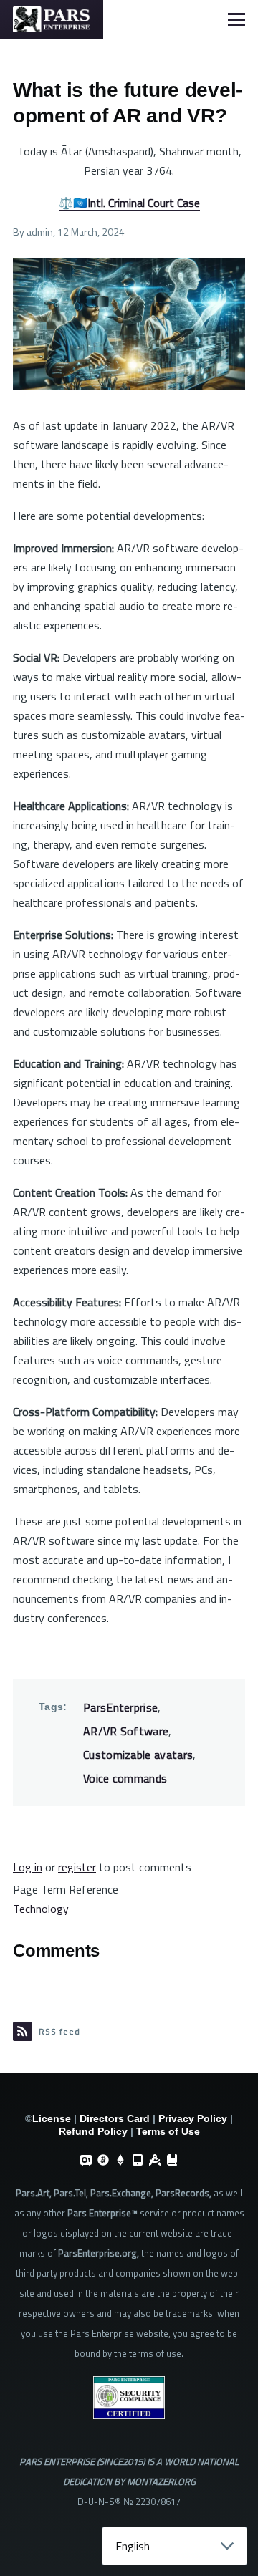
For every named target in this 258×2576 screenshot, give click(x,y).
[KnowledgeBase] (172, 2160)
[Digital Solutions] (155, 2160)
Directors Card (115, 2118)
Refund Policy (93, 2131)
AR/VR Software (126, 1731)
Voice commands (125, 1778)
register (77, 1867)
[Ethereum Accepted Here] (120, 2160)
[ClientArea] (86, 2160)
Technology (41, 1909)
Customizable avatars (138, 1755)
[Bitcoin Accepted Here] (103, 2160)
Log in (28, 1867)
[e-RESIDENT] (138, 2160)
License (52, 2118)
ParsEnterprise (120, 1707)
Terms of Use (168, 2131)
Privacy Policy (193, 2118)
